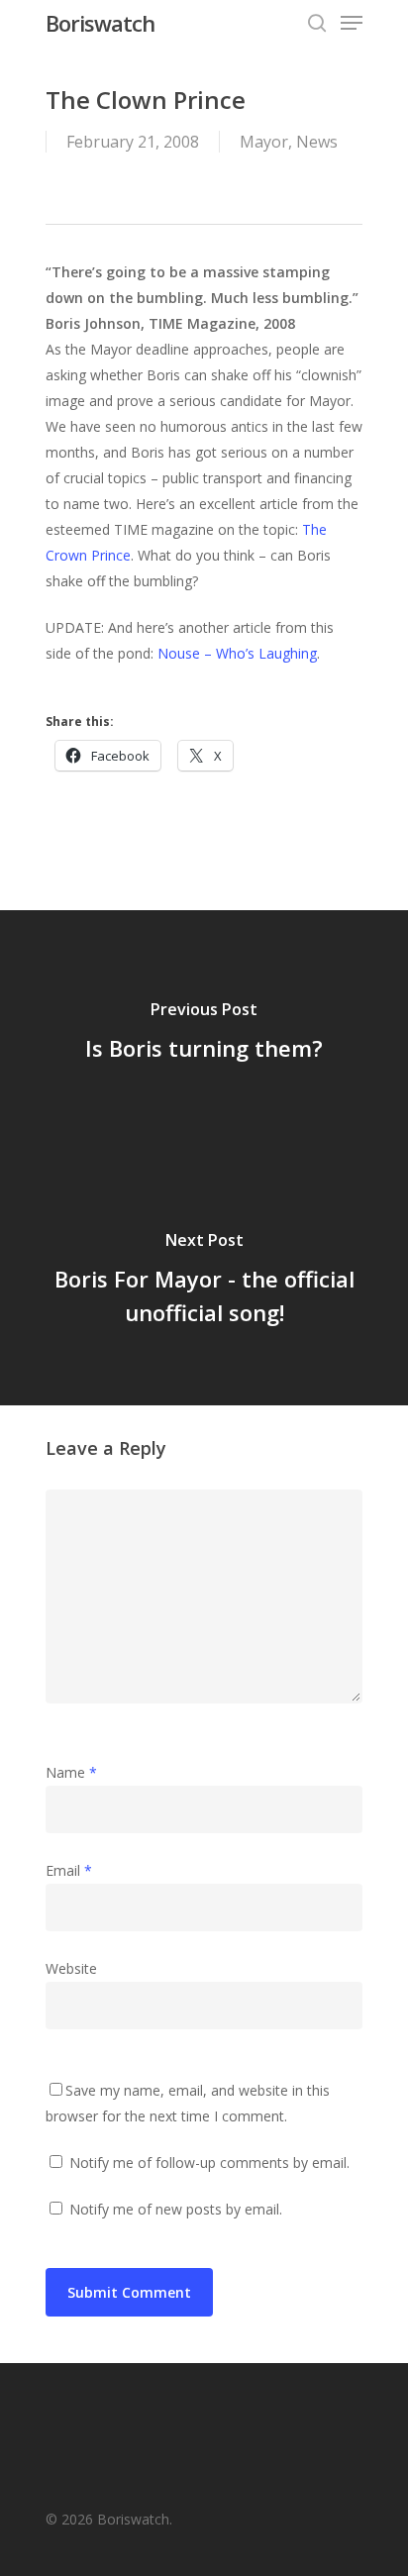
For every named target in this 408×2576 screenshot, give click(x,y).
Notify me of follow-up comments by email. (209, 2163)
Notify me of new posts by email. (176, 2209)
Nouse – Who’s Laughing (237, 653)
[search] (317, 23)
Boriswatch (100, 23)
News (317, 142)
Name (71, 1772)
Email (69, 1870)
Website (71, 1968)
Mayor (264, 142)
